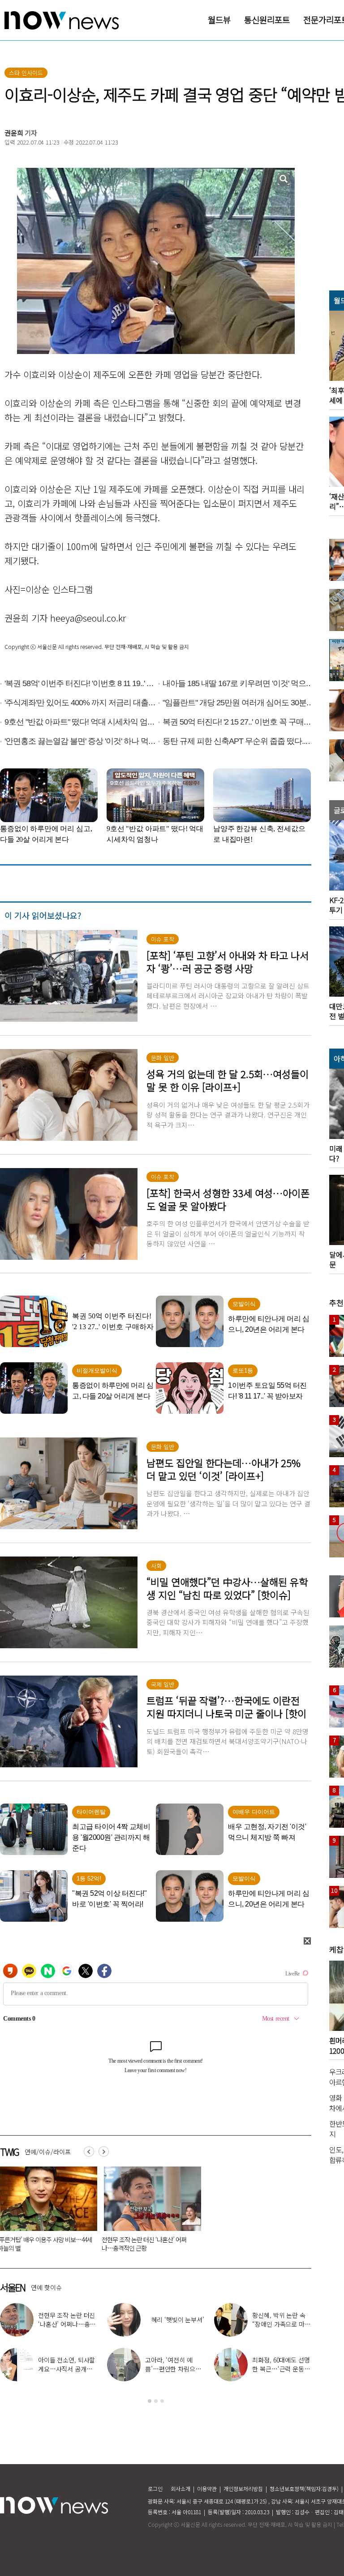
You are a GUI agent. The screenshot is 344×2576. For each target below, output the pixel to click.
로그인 (155, 2489)
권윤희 (14, 133)
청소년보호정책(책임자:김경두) (304, 2489)
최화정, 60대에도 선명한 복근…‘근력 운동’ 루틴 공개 (281, 2369)
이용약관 (207, 2489)
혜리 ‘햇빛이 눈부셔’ (178, 2320)
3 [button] (162, 2401)
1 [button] (150, 2401)
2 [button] (156, 2401)
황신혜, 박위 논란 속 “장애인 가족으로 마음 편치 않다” (281, 2324)
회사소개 (181, 2489)
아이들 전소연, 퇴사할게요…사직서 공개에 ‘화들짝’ (67, 2369)
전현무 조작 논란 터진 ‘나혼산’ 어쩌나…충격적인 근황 (144, 2244)
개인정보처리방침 (243, 2489)
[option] (149, 2212)
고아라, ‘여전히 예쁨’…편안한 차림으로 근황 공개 (173, 2369)
